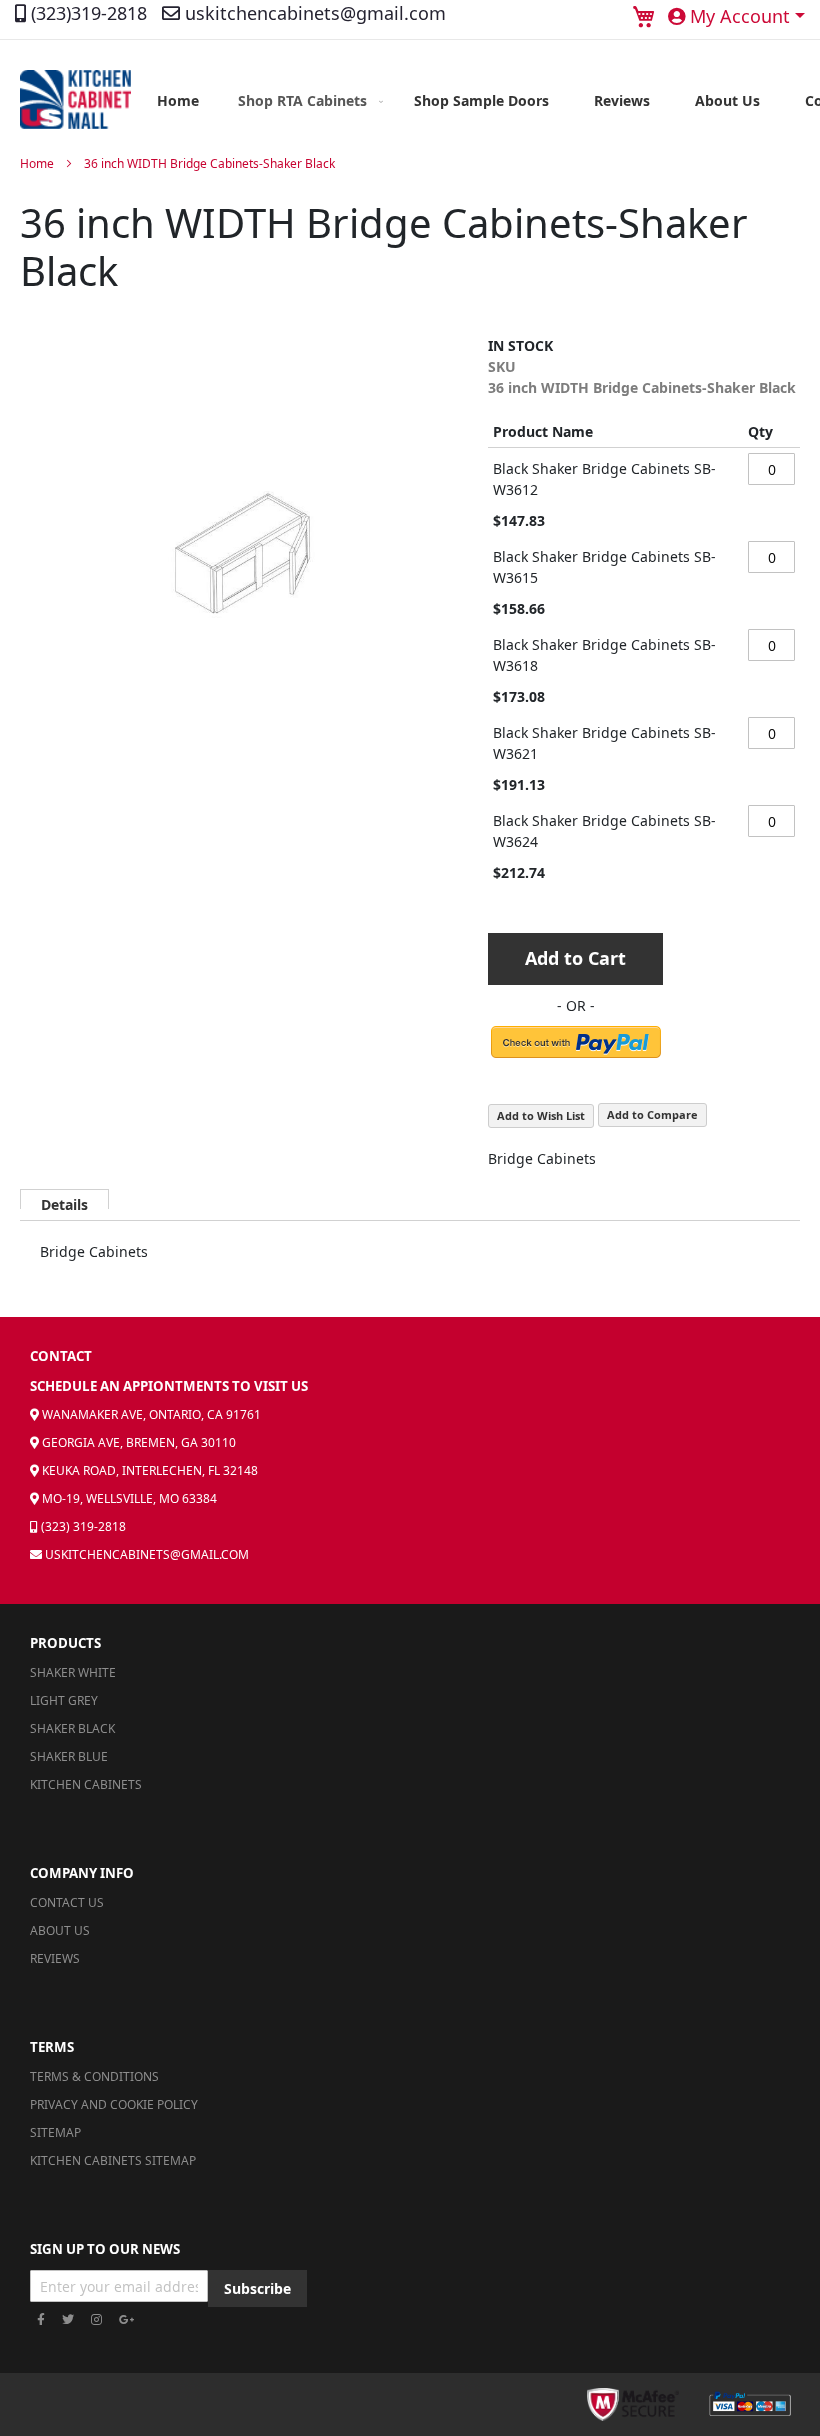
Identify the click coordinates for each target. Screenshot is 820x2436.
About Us (60, 1930)
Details (64, 1202)
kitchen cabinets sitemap (113, 2160)
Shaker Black (72, 1728)
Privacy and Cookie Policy (114, 2104)
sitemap (55, 2132)
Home (37, 163)
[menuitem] (306, 100)
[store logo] (75, 100)
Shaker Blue (69, 1756)
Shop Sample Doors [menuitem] (481, 100)
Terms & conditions (94, 2076)
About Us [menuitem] (727, 100)
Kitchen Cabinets (86, 1784)
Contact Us (67, 1902)
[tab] (64, 1199)
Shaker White (73, 1672)
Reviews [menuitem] (622, 100)
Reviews (55, 1958)
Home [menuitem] (178, 100)
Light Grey (64, 1700)
